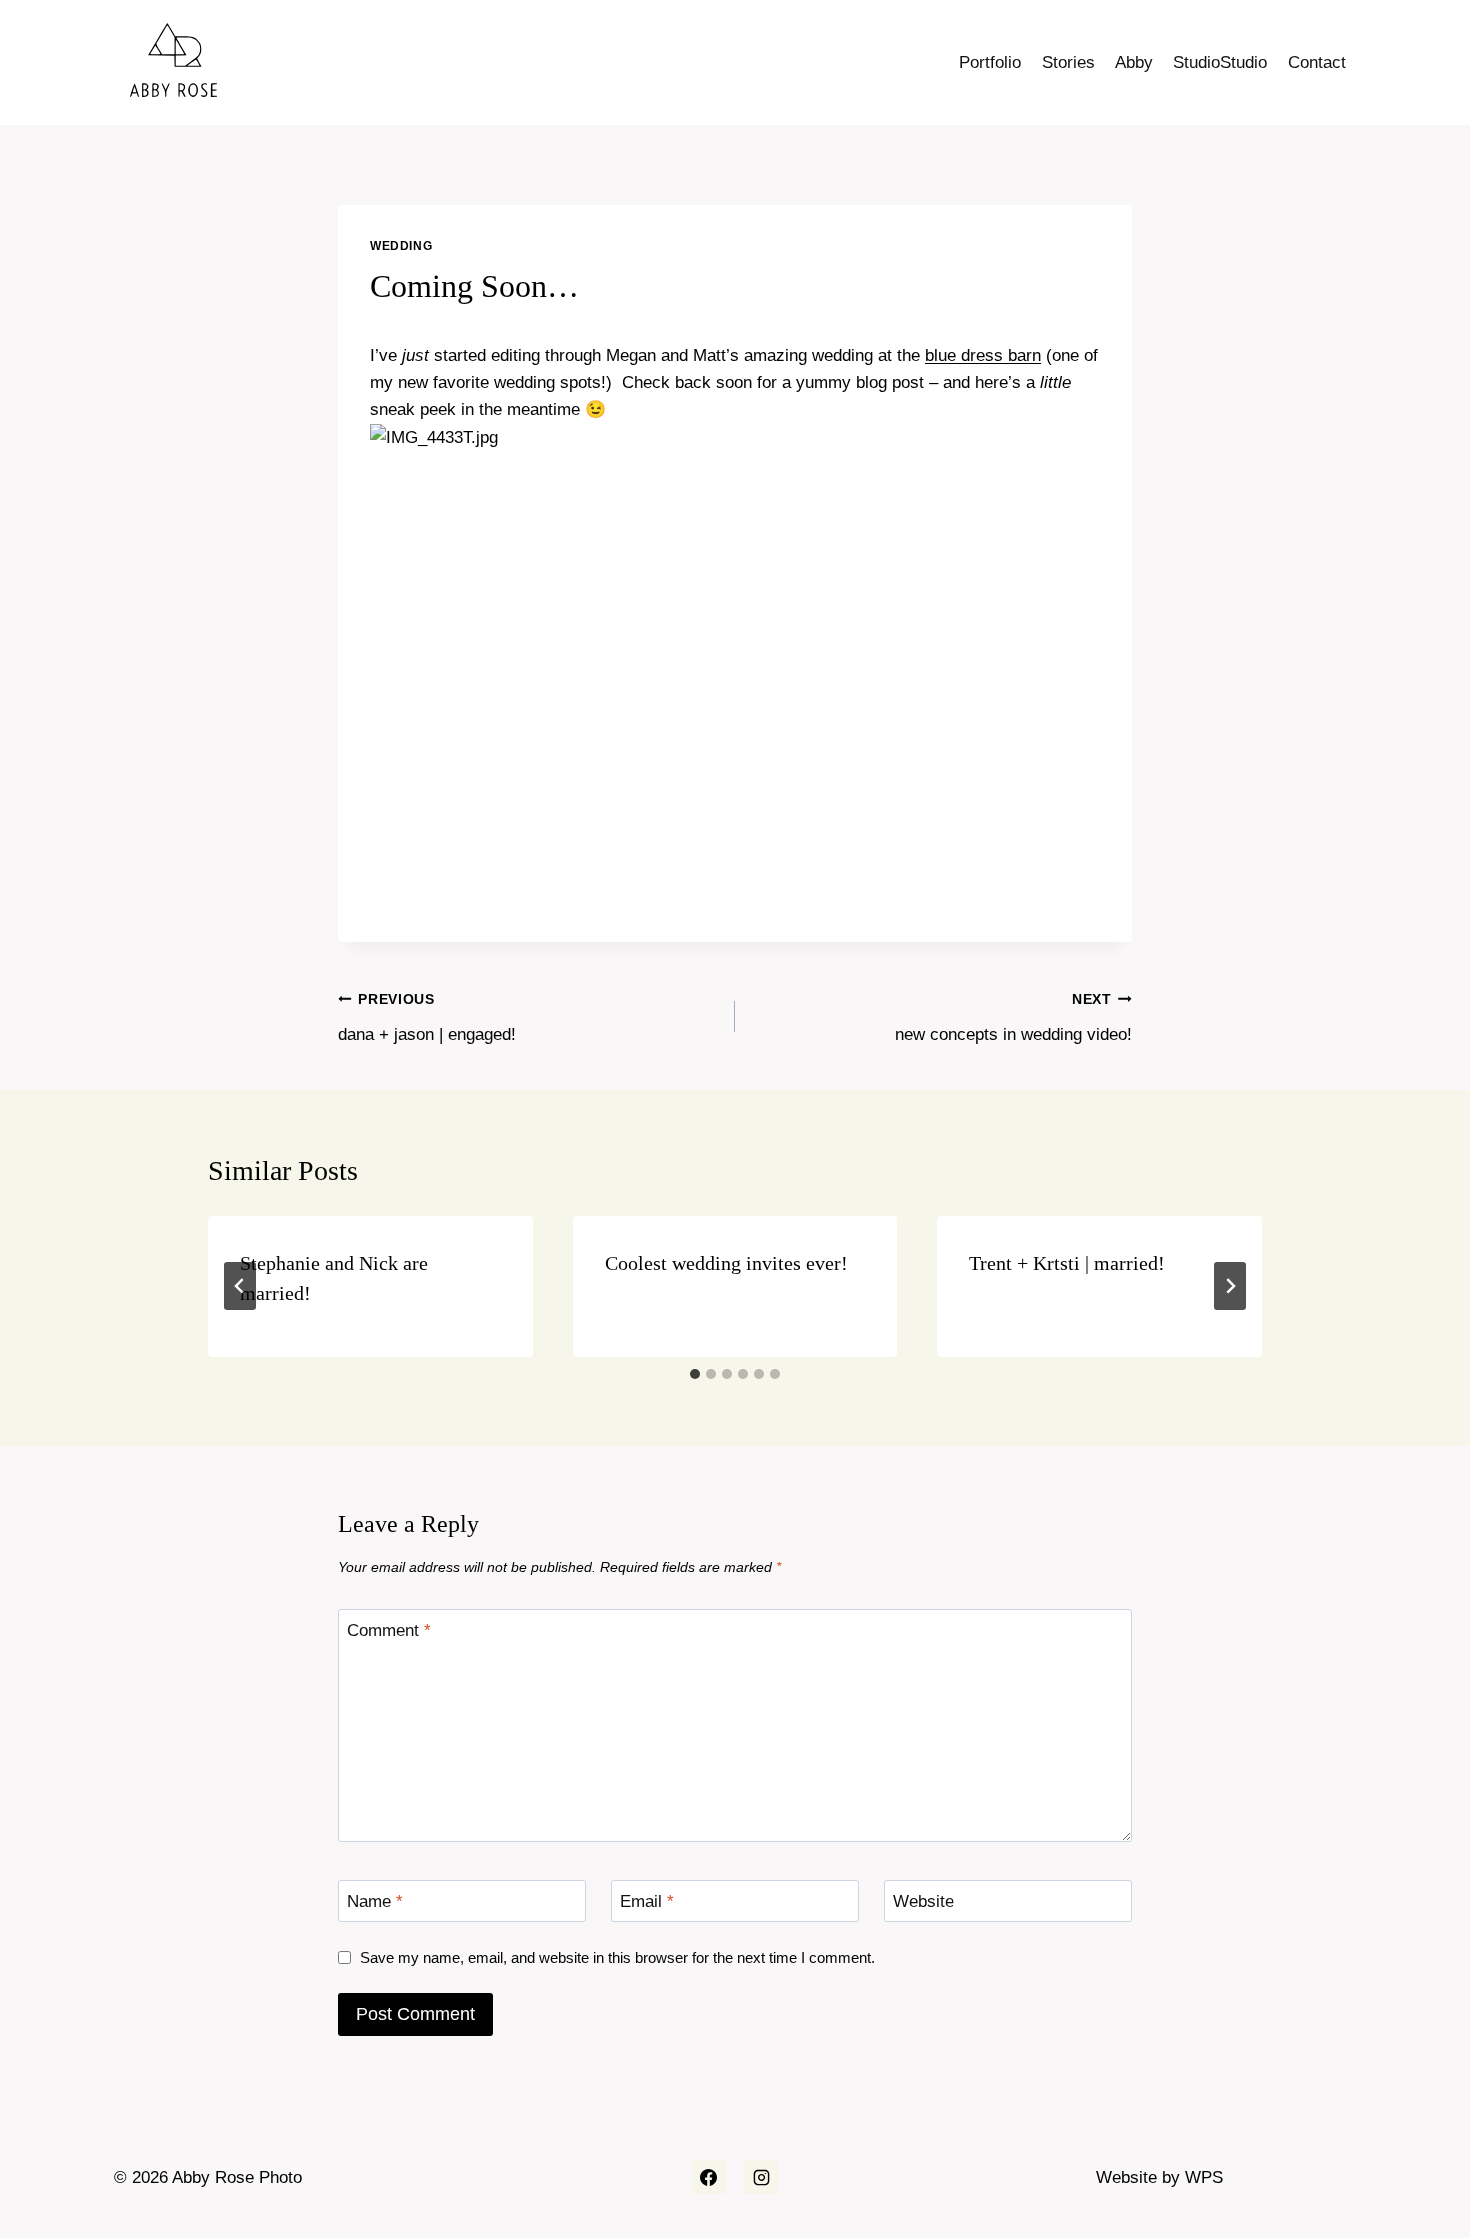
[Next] (1230, 1286)
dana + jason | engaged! (427, 1018)
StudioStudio (1220, 62)
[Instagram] (761, 2177)
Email (647, 1901)
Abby (1134, 62)
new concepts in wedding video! (1013, 1018)
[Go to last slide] (240, 1286)
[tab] (695, 1374)
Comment (389, 1630)
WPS (1204, 2177)
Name (375, 1901)
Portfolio (990, 62)
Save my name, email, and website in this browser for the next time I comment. (617, 1957)
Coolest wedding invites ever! (726, 1263)
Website (923, 1901)
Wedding (401, 246)
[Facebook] (709, 2177)
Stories (1068, 62)
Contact (1317, 62)
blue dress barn (983, 355)
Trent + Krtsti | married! (1067, 1263)
